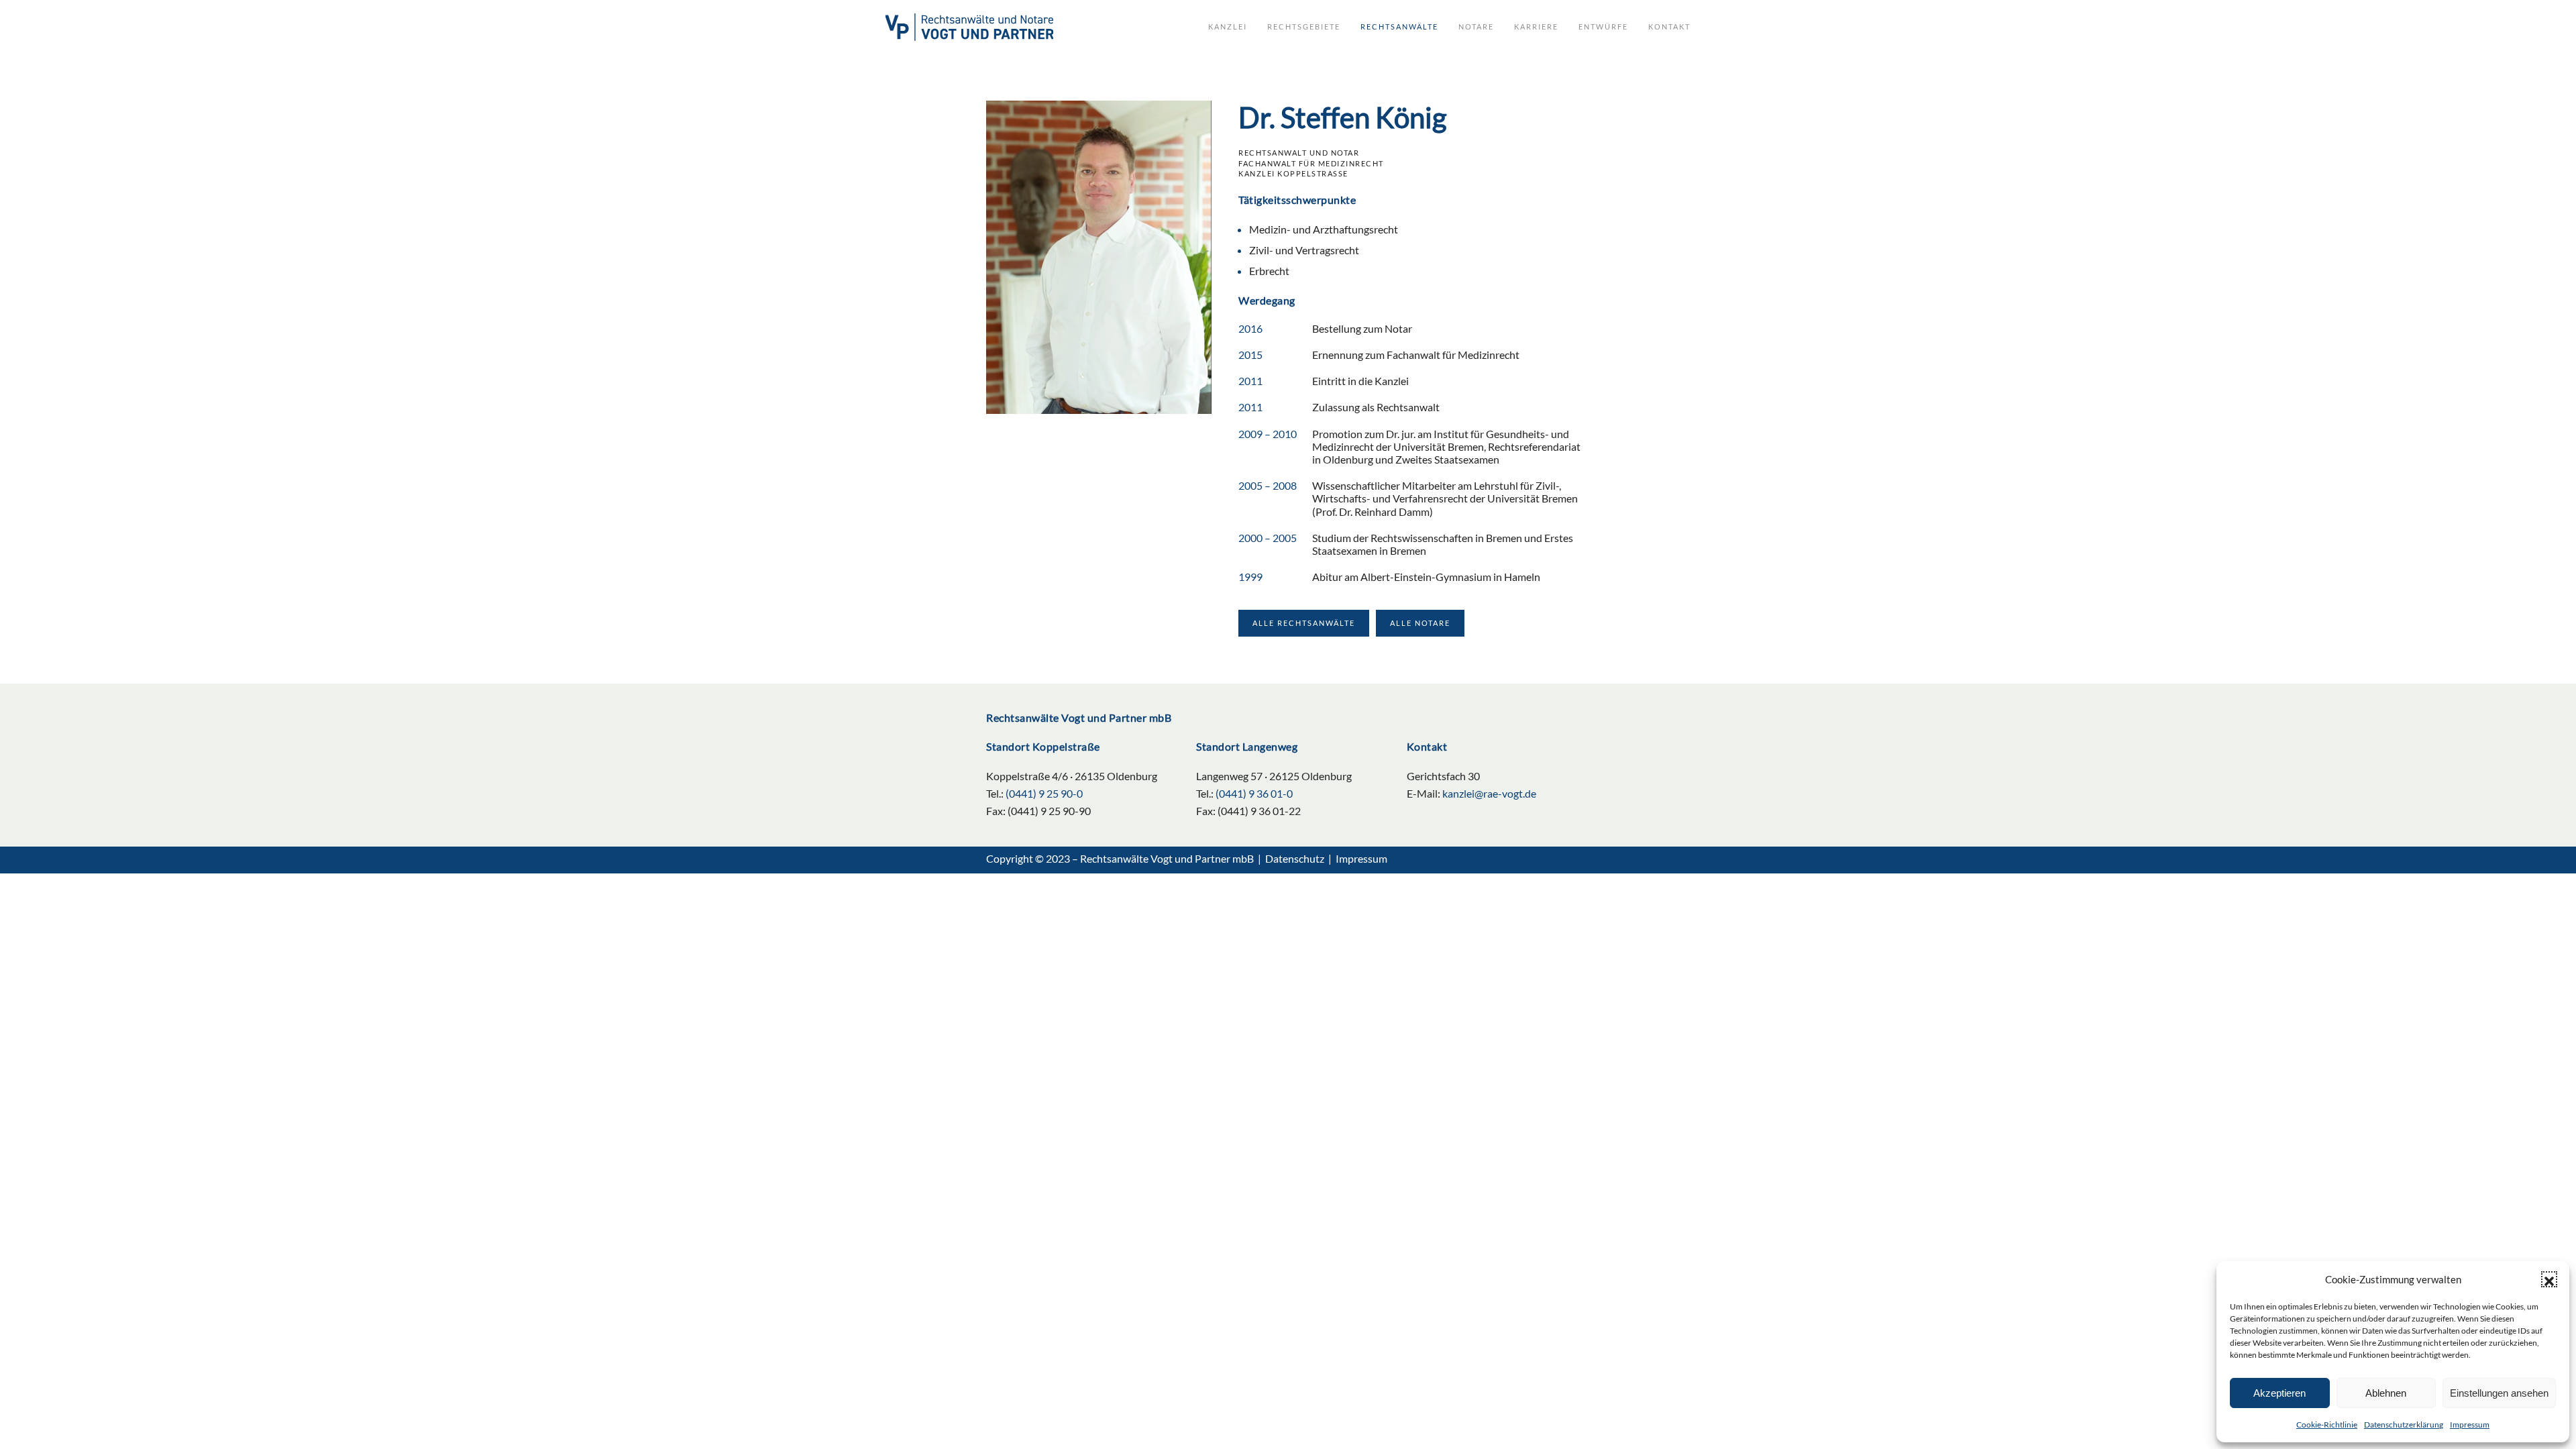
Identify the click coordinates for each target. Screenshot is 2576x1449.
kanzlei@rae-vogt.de (1489, 793)
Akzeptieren (2279, 1393)
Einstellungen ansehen (2499, 1393)
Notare (1476, 26)
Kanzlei (1228, 26)
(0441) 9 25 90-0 (1044, 793)
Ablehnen (2386, 1393)
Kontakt (1669, 26)
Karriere (1536, 26)
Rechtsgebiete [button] (1304, 26)
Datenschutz (1295, 858)
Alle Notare (1420, 623)
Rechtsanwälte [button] (1399, 26)
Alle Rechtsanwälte (1304, 623)
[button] (2549, 1279)
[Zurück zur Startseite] (969, 27)
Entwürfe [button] (1603, 26)
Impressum (2470, 1425)
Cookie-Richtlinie (2327, 1425)
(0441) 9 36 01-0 (1254, 793)
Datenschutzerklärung (2404, 1425)
